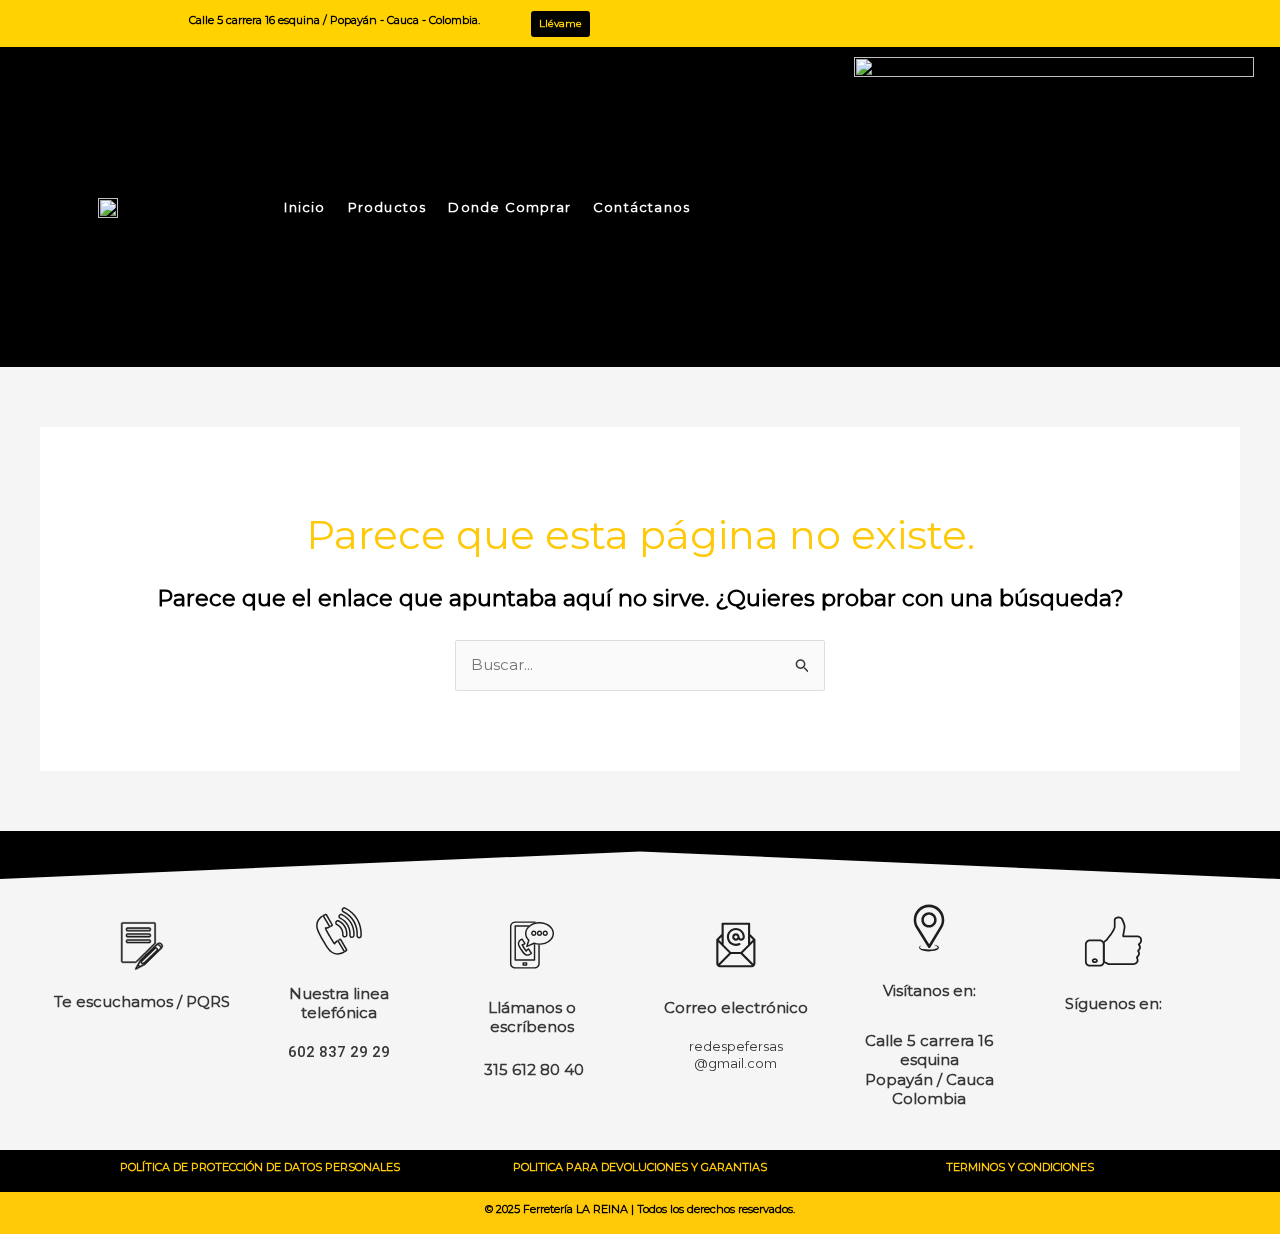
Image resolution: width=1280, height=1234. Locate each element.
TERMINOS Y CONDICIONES (1020, 1167)
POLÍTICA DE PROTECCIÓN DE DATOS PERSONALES (260, 1167)
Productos (387, 207)
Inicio (304, 207)
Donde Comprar (509, 207)
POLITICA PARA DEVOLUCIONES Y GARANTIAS (640, 1167)
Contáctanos (641, 207)
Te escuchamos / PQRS (142, 1001)
